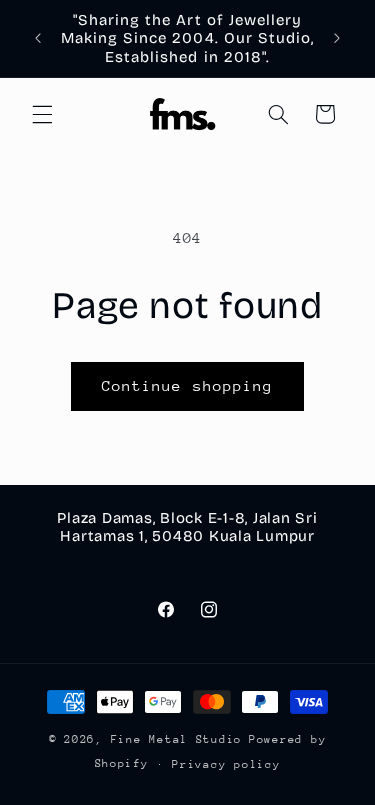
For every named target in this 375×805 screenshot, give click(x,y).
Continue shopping (187, 385)
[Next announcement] (337, 39)
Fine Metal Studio (177, 739)
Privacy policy (226, 764)
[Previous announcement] (38, 39)
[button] (42, 114)
